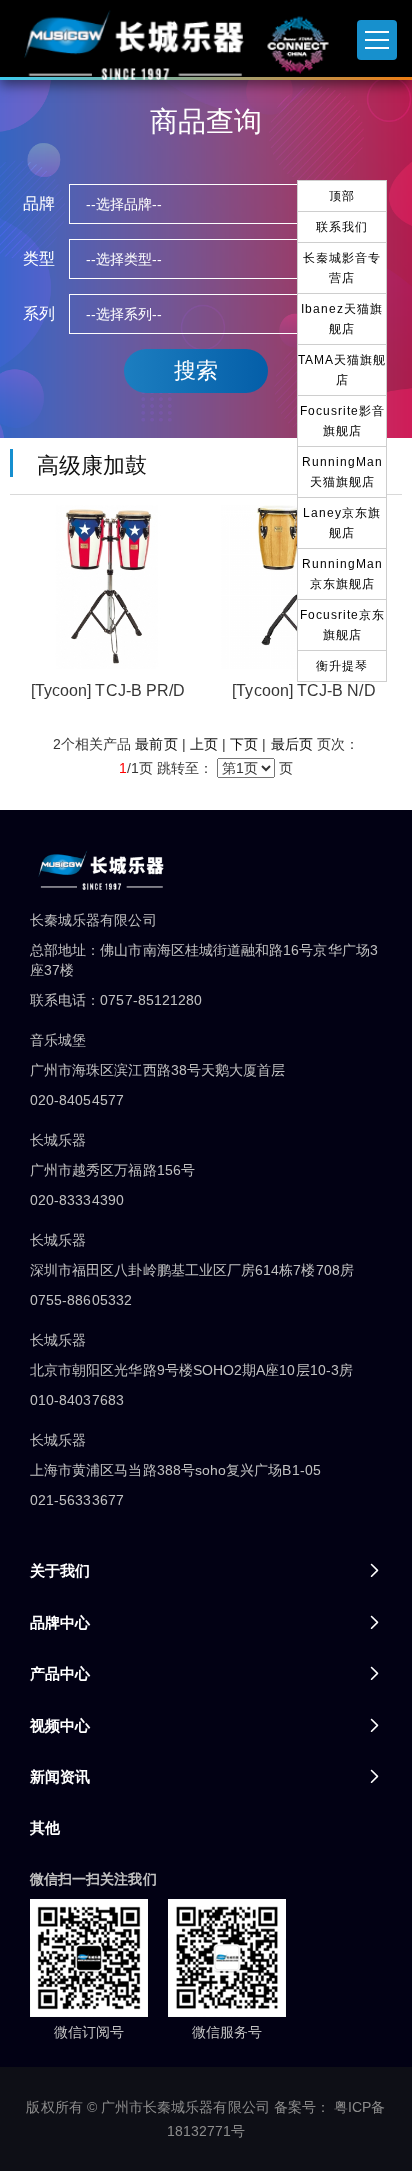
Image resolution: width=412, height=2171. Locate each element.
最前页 (156, 744)
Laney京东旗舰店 (342, 523)
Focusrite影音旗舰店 (342, 421)
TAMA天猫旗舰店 (342, 370)
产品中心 (60, 1673)
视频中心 (60, 1725)
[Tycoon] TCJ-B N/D (303, 690)
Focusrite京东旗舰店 (342, 625)
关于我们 (60, 1570)
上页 (204, 744)
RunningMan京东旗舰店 (342, 574)
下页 (244, 744)
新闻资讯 (60, 1776)
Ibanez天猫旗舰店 (342, 319)
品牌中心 (60, 1622)
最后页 (292, 744)
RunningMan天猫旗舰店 (342, 472)
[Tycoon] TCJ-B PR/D (108, 690)
